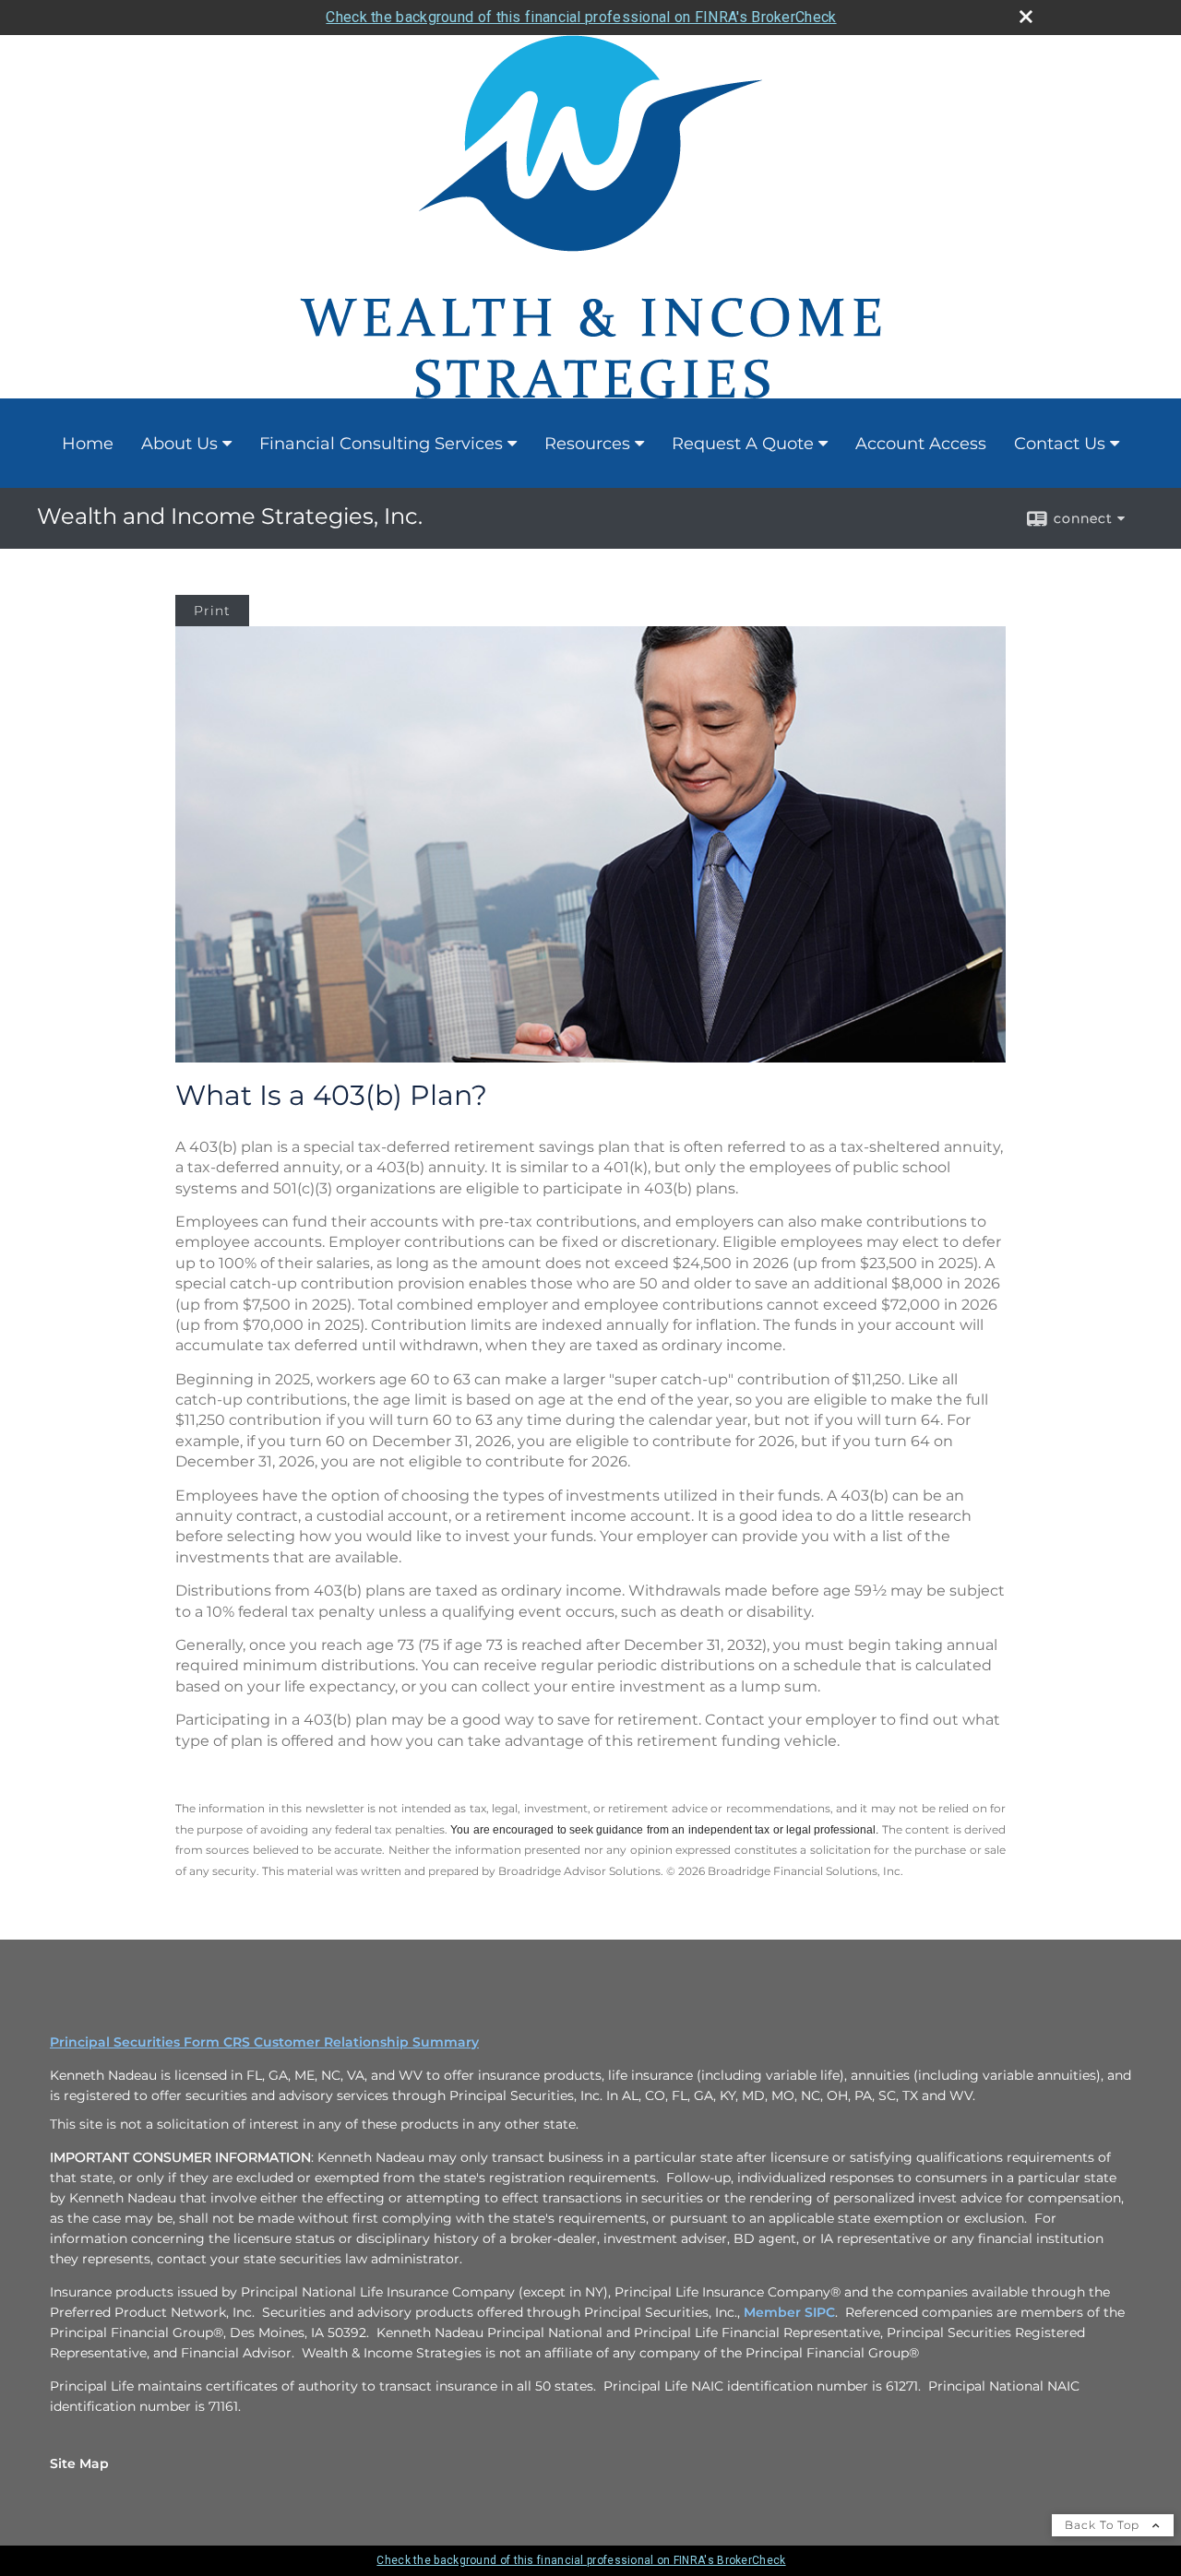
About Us (179, 444)
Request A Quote (743, 444)
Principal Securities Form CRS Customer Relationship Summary (264, 2042)
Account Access (921, 444)
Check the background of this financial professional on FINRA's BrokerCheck (581, 17)
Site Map (79, 2463)
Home (88, 444)
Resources (587, 444)
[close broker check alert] (1026, 17)
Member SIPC (789, 2312)
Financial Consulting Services (381, 444)
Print (212, 611)
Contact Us (1060, 444)
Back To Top (1104, 2525)
